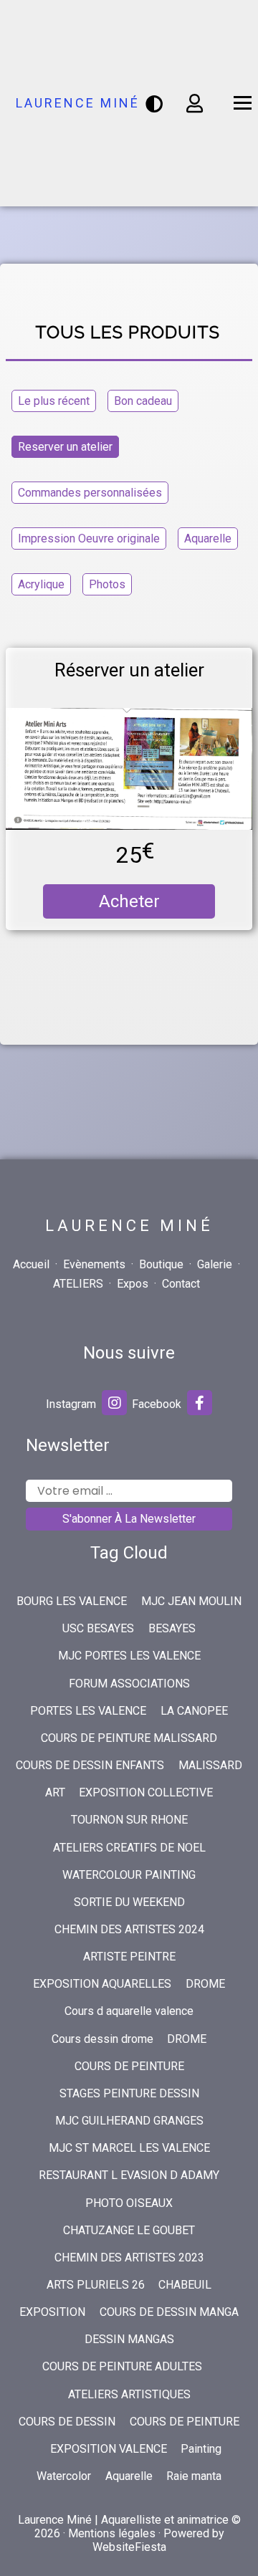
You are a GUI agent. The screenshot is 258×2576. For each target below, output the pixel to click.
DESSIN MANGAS (129, 2339)
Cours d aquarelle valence (129, 2011)
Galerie (215, 1264)
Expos (133, 1284)
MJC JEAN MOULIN (191, 1601)
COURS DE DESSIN (67, 2422)
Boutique (161, 1264)
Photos (107, 584)
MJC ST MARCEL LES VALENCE (129, 2148)
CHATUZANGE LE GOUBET (129, 2230)
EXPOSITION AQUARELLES (102, 1984)
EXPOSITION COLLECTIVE (146, 1792)
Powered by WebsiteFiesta (158, 2540)
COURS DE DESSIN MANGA (169, 2312)
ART (55, 1792)
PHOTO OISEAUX (129, 2203)
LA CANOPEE (194, 1711)
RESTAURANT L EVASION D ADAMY (129, 2175)
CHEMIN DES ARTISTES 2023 (129, 2257)
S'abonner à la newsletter (129, 1519)
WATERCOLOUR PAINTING (129, 1875)
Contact (181, 1284)
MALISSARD (210, 1765)
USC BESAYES (98, 1628)
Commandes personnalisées (90, 493)
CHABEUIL (185, 2285)
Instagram (72, 1404)
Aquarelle (208, 538)
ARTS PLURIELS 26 (96, 2285)
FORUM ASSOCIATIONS (129, 1684)
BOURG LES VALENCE (72, 1601)
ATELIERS (78, 1284)
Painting (201, 2449)
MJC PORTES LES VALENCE (129, 1656)
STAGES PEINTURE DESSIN (129, 2093)
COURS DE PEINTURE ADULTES (122, 2366)
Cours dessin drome (102, 2039)
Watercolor (64, 2476)
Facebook (158, 1404)
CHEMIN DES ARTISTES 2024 (129, 1929)
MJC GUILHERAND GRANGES (129, 2121)
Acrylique (41, 584)
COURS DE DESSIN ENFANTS (90, 1765)
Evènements (94, 1264)
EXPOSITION (52, 2312)
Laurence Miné (78, 103)
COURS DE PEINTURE (129, 2066)
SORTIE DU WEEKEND (129, 1902)
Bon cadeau (143, 401)
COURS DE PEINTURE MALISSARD (129, 1738)
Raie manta (194, 2476)
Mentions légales (112, 2533)
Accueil (31, 1264)
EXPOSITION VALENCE (109, 2449)
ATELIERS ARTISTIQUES (129, 2394)
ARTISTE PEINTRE (129, 1957)
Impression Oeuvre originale (89, 538)
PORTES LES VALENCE (88, 1711)
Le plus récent (54, 401)
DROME (205, 1984)
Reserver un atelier (65, 447)
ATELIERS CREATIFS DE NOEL (129, 1848)
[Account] (195, 103)
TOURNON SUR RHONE (129, 1820)
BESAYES (172, 1628)
